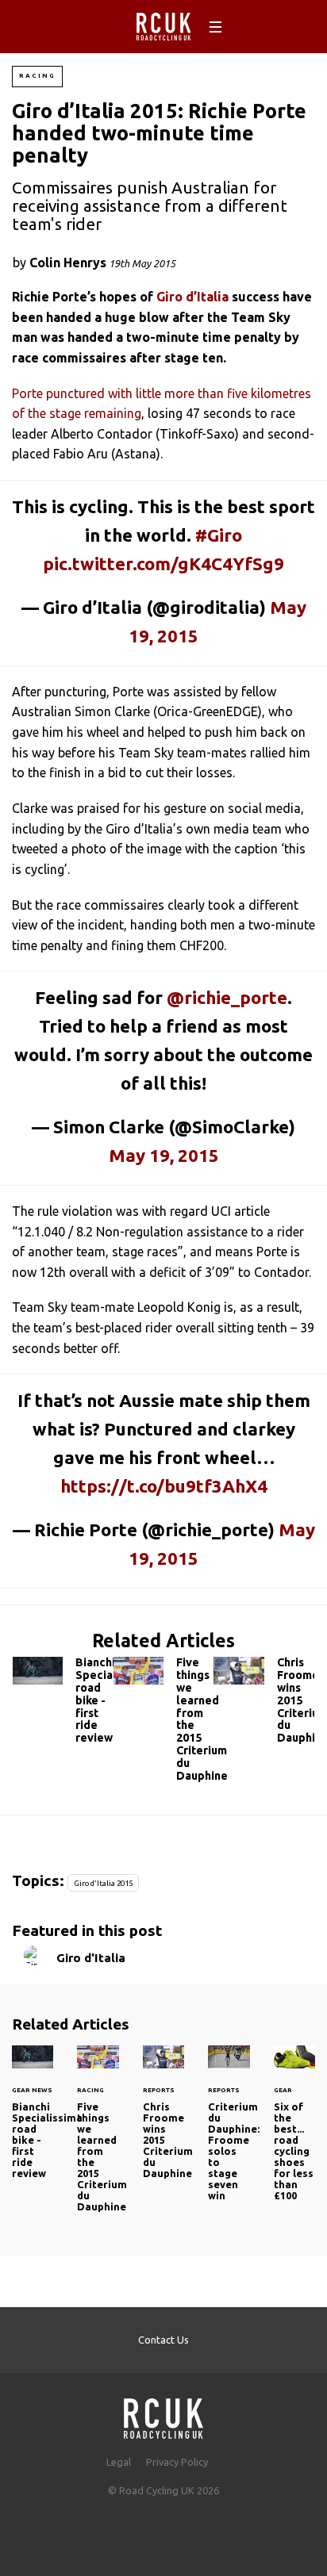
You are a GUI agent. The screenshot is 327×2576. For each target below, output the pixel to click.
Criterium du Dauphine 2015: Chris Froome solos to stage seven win (229, 2133)
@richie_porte (227, 997)
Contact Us (163, 2340)
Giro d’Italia (192, 297)
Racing (37, 76)
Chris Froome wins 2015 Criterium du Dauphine (264, 1704)
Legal (119, 2462)
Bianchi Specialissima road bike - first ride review (63, 1704)
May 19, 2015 (164, 1155)
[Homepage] (163, 2414)
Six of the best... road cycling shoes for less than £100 (294, 2133)
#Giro (219, 535)
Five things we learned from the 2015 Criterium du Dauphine (164, 1723)
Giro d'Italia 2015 (103, 1883)
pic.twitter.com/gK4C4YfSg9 (163, 563)
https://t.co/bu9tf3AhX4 (164, 1486)
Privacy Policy (177, 2462)
